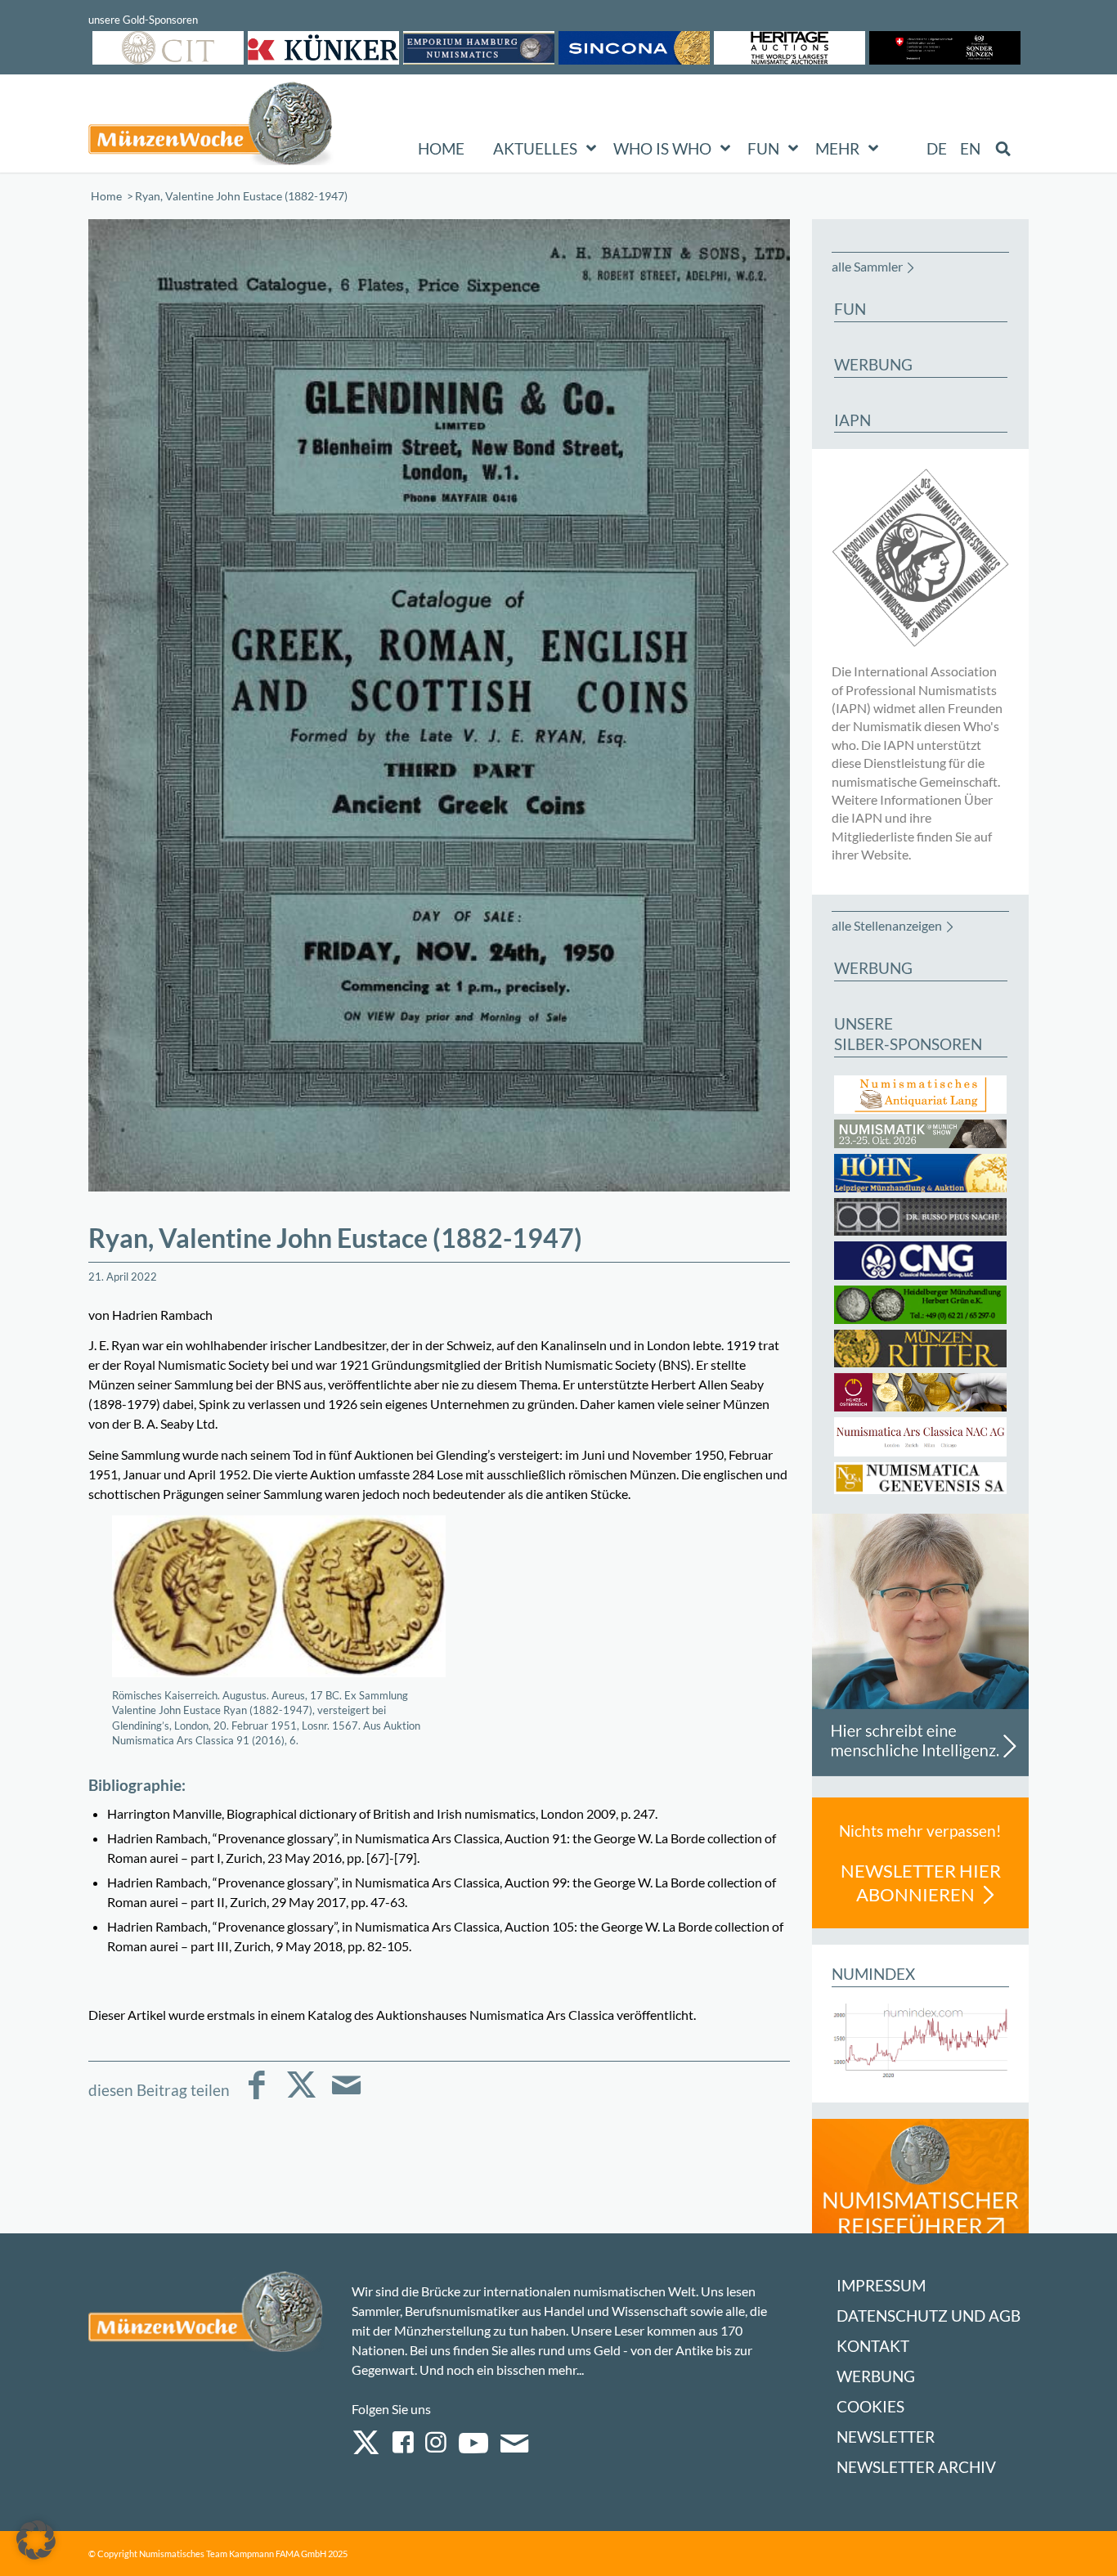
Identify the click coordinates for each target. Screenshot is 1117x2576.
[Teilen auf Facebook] (256, 2096)
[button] (36, 2540)
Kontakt (873, 2346)
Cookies (870, 2406)
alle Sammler (867, 266)
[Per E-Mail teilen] (346, 2096)
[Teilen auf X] (301, 2096)
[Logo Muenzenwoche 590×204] (211, 127)
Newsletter (886, 2437)
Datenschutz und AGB (929, 2316)
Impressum (881, 2285)
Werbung (876, 2376)
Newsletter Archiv (916, 2467)
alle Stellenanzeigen (887, 925)
